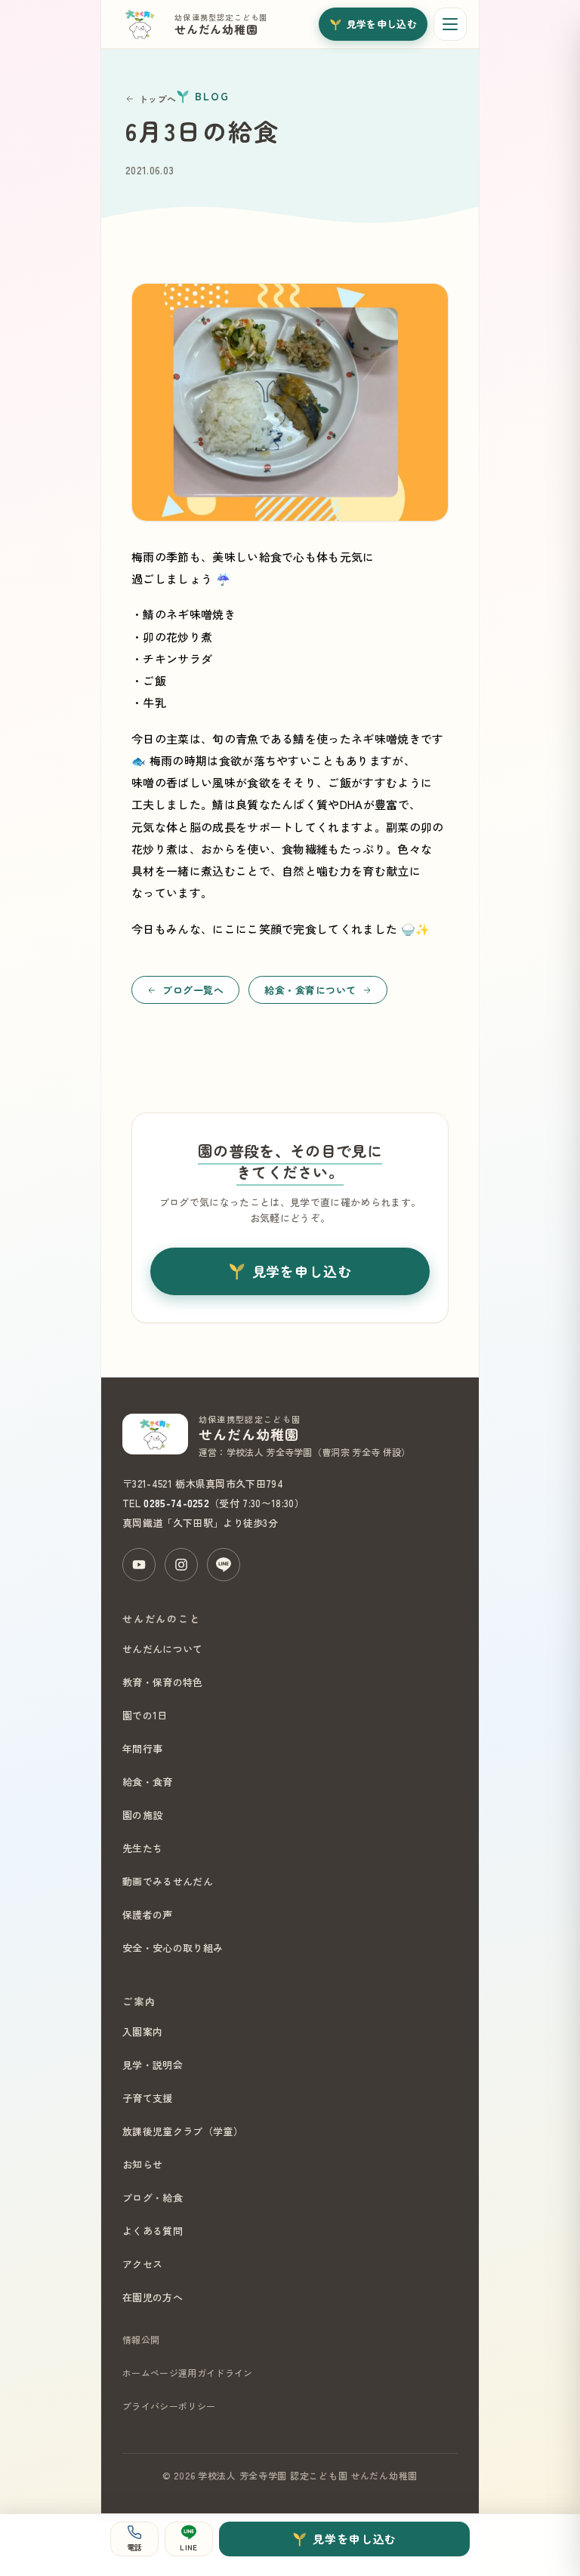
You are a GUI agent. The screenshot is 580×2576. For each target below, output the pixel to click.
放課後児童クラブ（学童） (183, 2131)
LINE (188, 2547)
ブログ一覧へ (193, 990)
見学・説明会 (153, 2065)
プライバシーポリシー (169, 2406)
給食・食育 (148, 1782)
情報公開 (141, 2339)
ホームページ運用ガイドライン (187, 2373)
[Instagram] (181, 1565)
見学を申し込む (382, 24)
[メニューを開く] (450, 24)
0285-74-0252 (176, 1503)
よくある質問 (153, 2231)
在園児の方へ (153, 2297)
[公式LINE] (224, 1565)
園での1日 (145, 1715)
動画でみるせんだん (168, 1881)
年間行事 (142, 1748)
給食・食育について (310, 990)
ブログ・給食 (153, 2197)
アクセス (142, 2264)
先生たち (142, 1848)
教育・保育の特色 (163, 1682)
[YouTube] (139, 1565)
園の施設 (142, 1815)
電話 (135, 2547)
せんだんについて (163, 1649)
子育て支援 (148, 2098)
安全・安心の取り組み (173, 1948)
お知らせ (142, 2164)
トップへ (157, 98)
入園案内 (142, 2031)
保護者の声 (148, 1914)
